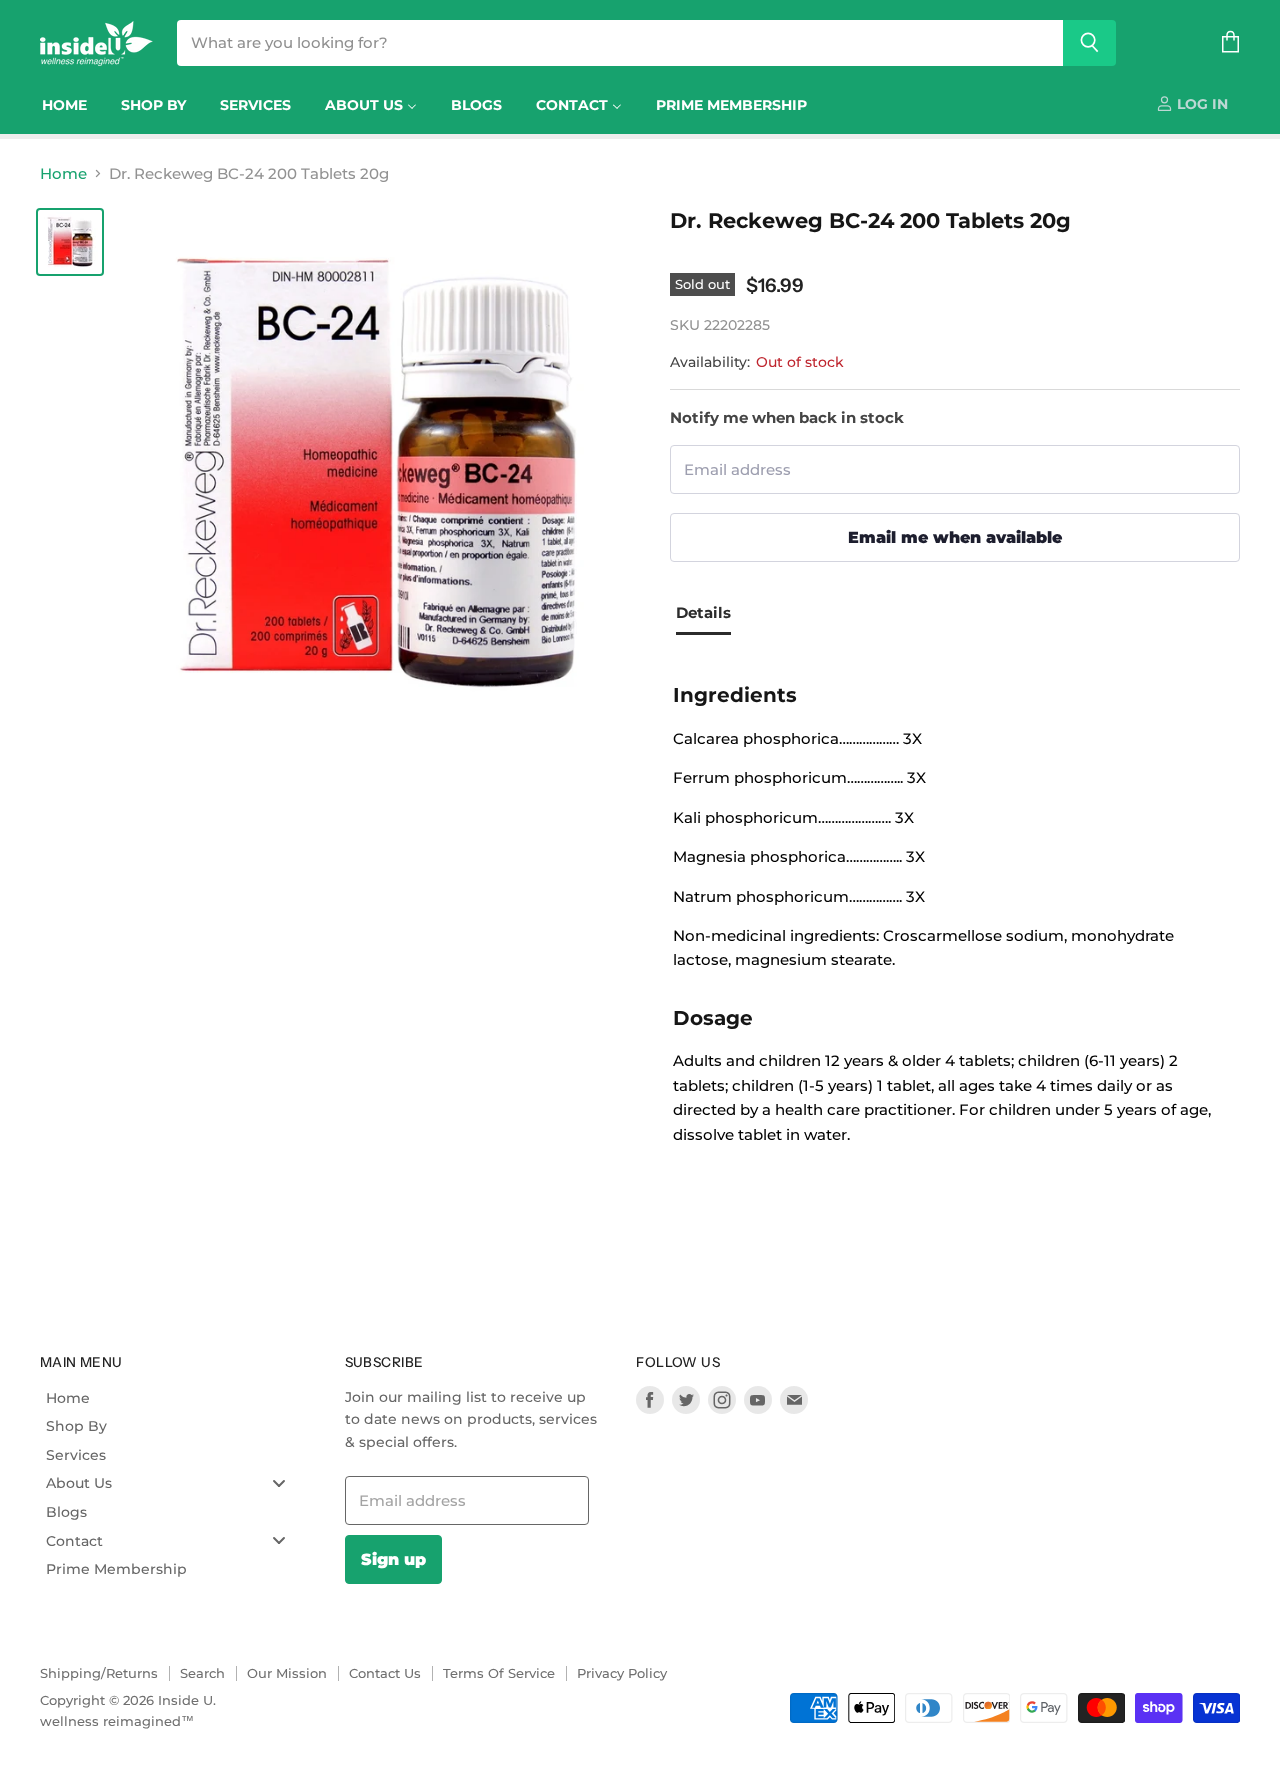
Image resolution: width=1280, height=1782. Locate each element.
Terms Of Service (499, 1673)
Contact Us (385, 1673)
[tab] (711, 616)
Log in (1200, 104)
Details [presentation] (703, 612)
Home (63, 173)
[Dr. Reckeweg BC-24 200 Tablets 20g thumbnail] (70, 242)
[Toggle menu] (279, 1483)
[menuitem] (64, 105)
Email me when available (955, 537)
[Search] (1089, 43)
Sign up (393, 1559)
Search (202, 1673)
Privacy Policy (622, 1673)
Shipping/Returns (99, 1673)
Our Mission (287, 1673)
